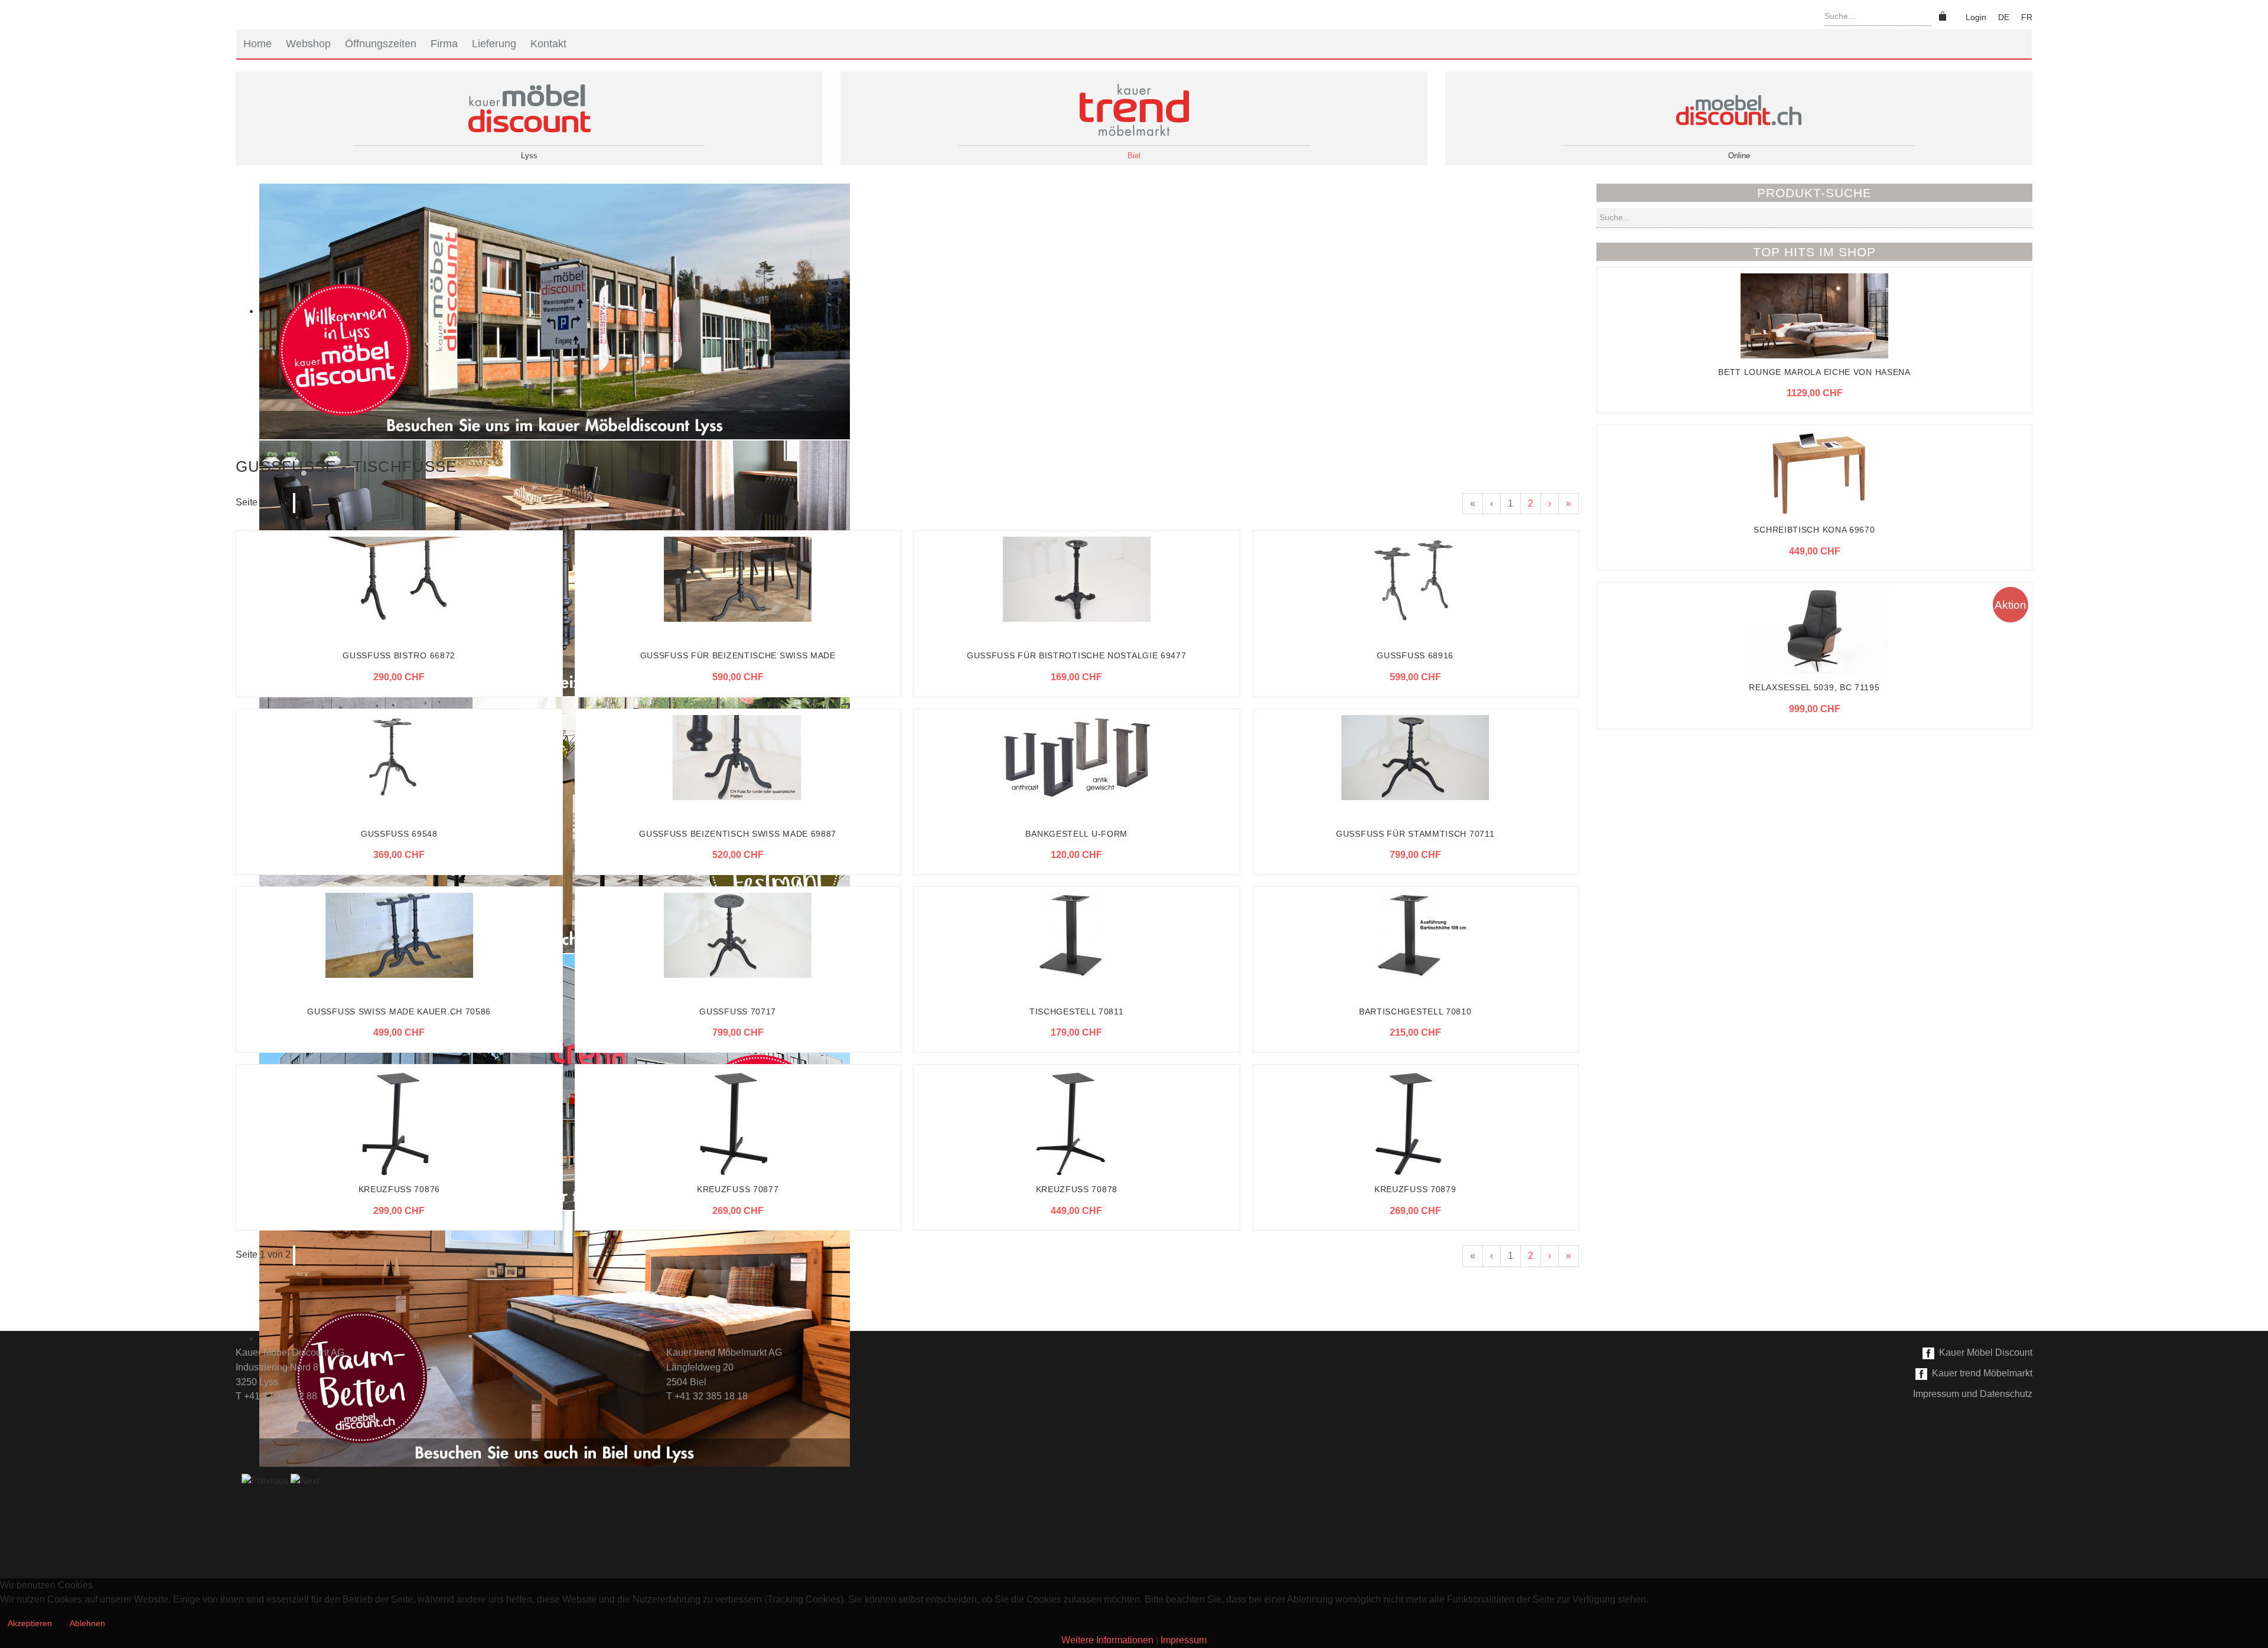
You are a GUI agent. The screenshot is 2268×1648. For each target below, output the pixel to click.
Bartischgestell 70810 (1415, 1011)
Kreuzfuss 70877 (738, 1189)
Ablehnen (87, 1623)
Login (1976, 17)
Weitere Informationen (1107, 1640)
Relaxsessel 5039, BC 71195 (1814, 687)
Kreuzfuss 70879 (1415, 1189)
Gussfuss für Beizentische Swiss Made (738, 655)
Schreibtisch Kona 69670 (1814, 530)
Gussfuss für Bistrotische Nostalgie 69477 (1077, 655)
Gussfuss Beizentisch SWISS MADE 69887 (738, 834)
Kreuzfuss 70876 (400, 1189)
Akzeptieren (30, 1623)
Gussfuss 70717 (738, 1011)
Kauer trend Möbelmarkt (1980, 1373)
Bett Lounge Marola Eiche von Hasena (1814, 372)
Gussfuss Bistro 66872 (399, 655)
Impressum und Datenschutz (1973, 1394)
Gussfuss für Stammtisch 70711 (1415, 834)
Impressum (1184, 1640)
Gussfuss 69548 (399, 834)
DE (2004, 17)
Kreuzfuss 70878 (1077, 1189)
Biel (1134, 156)
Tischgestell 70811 (1077, 1011)
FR (2027, 17)
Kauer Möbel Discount (1983, 1352)
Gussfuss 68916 (1415, 655)
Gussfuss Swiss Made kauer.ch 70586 (399, 1011)
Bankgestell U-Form (1076, 834)
